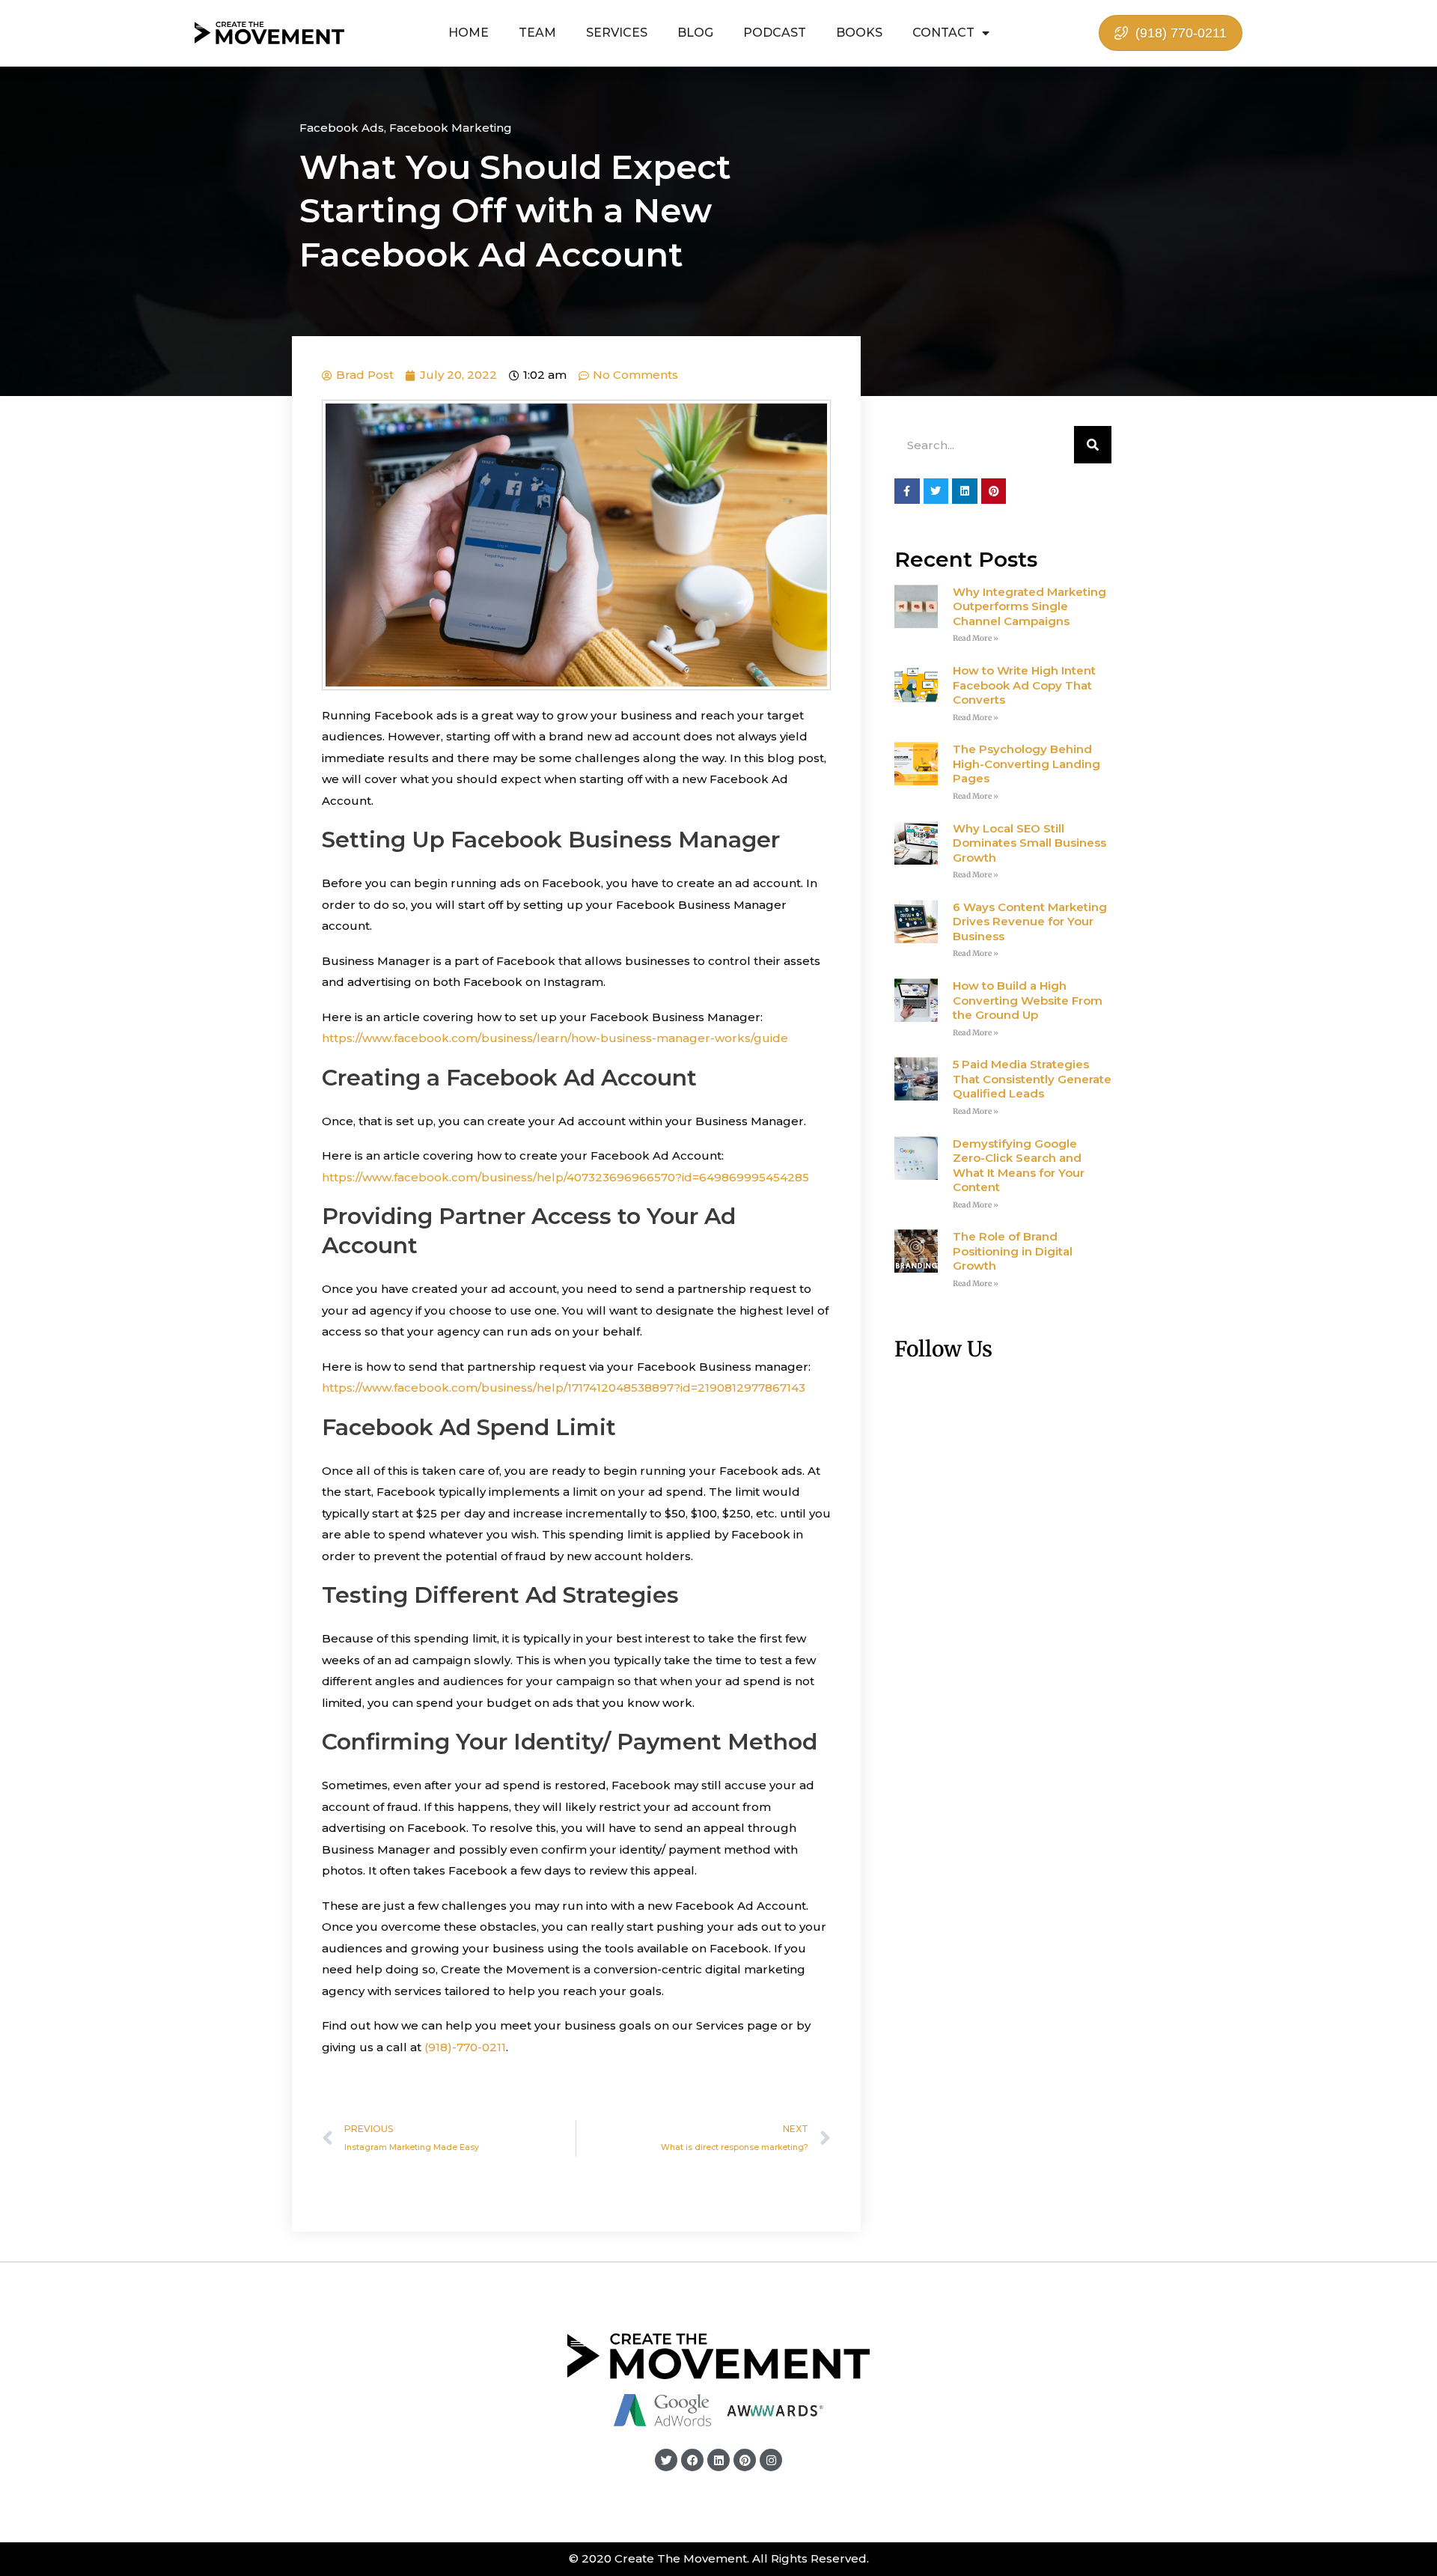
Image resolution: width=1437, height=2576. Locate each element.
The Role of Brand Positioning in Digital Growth (1013, 1251)
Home (469, 33)
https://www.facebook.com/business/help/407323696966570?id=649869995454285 (567, 1177)
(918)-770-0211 (465, 2047)
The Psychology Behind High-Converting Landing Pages (1026, 764)
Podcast (775, 33)
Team (537, 33)
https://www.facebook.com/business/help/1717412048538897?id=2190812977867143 (565, 1388)
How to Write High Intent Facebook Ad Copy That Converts (1024, 685)
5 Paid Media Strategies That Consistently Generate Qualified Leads (1032, 1079)
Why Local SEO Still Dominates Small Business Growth (1029, 843)
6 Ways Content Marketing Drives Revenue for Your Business (1030, 922)
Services (617, 33)
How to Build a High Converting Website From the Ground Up (1028, 1000)
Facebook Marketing (451, 128)
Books (859, 33)
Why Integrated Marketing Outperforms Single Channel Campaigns (1029, 606)
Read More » (976, 638)
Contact (943, 33)
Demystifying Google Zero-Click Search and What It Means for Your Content (1019, 1166)
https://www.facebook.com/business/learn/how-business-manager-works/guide (555, 1038)
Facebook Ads (342, 128)
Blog (695, 33)
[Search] (1093, 445)
